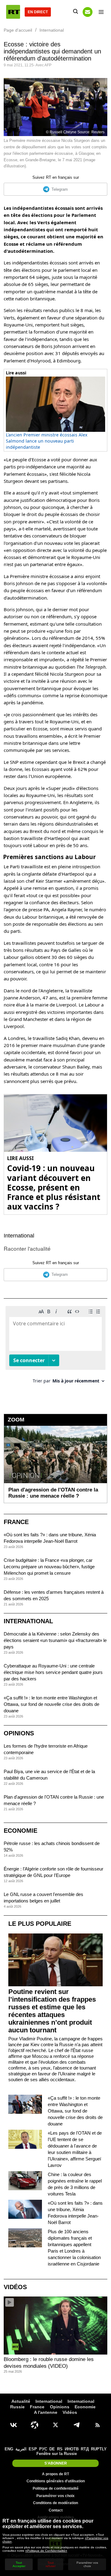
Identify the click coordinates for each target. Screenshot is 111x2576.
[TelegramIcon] (76, 2425)
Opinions (19, 1733)
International (19, 1236)
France (16, 1522)
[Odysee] (35, 2425)
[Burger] (101, 12)
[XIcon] (55, 2425)
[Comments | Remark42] (55, 1347)
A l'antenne (46, 2412)
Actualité (21, 2401)
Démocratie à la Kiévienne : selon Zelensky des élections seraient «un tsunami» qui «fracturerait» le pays (55, 1640)
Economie (21, 1831)
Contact (56, 2510)
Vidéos (15, 2287)
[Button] (88, 12)
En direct (38, 12)
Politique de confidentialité (56, 2488)
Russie (17, 2407)
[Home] (13, 12)
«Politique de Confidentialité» (46, 2551)
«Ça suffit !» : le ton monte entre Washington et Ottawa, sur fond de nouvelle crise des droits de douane (51, 1704)
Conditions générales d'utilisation (56, 2481)
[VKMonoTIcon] (14, 2425)
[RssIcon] (97, 2425)
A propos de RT (55, 2474)
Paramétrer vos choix (55, 2496)
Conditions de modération (55, 2503)
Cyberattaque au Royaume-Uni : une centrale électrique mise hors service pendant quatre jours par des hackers (53, 1672)
